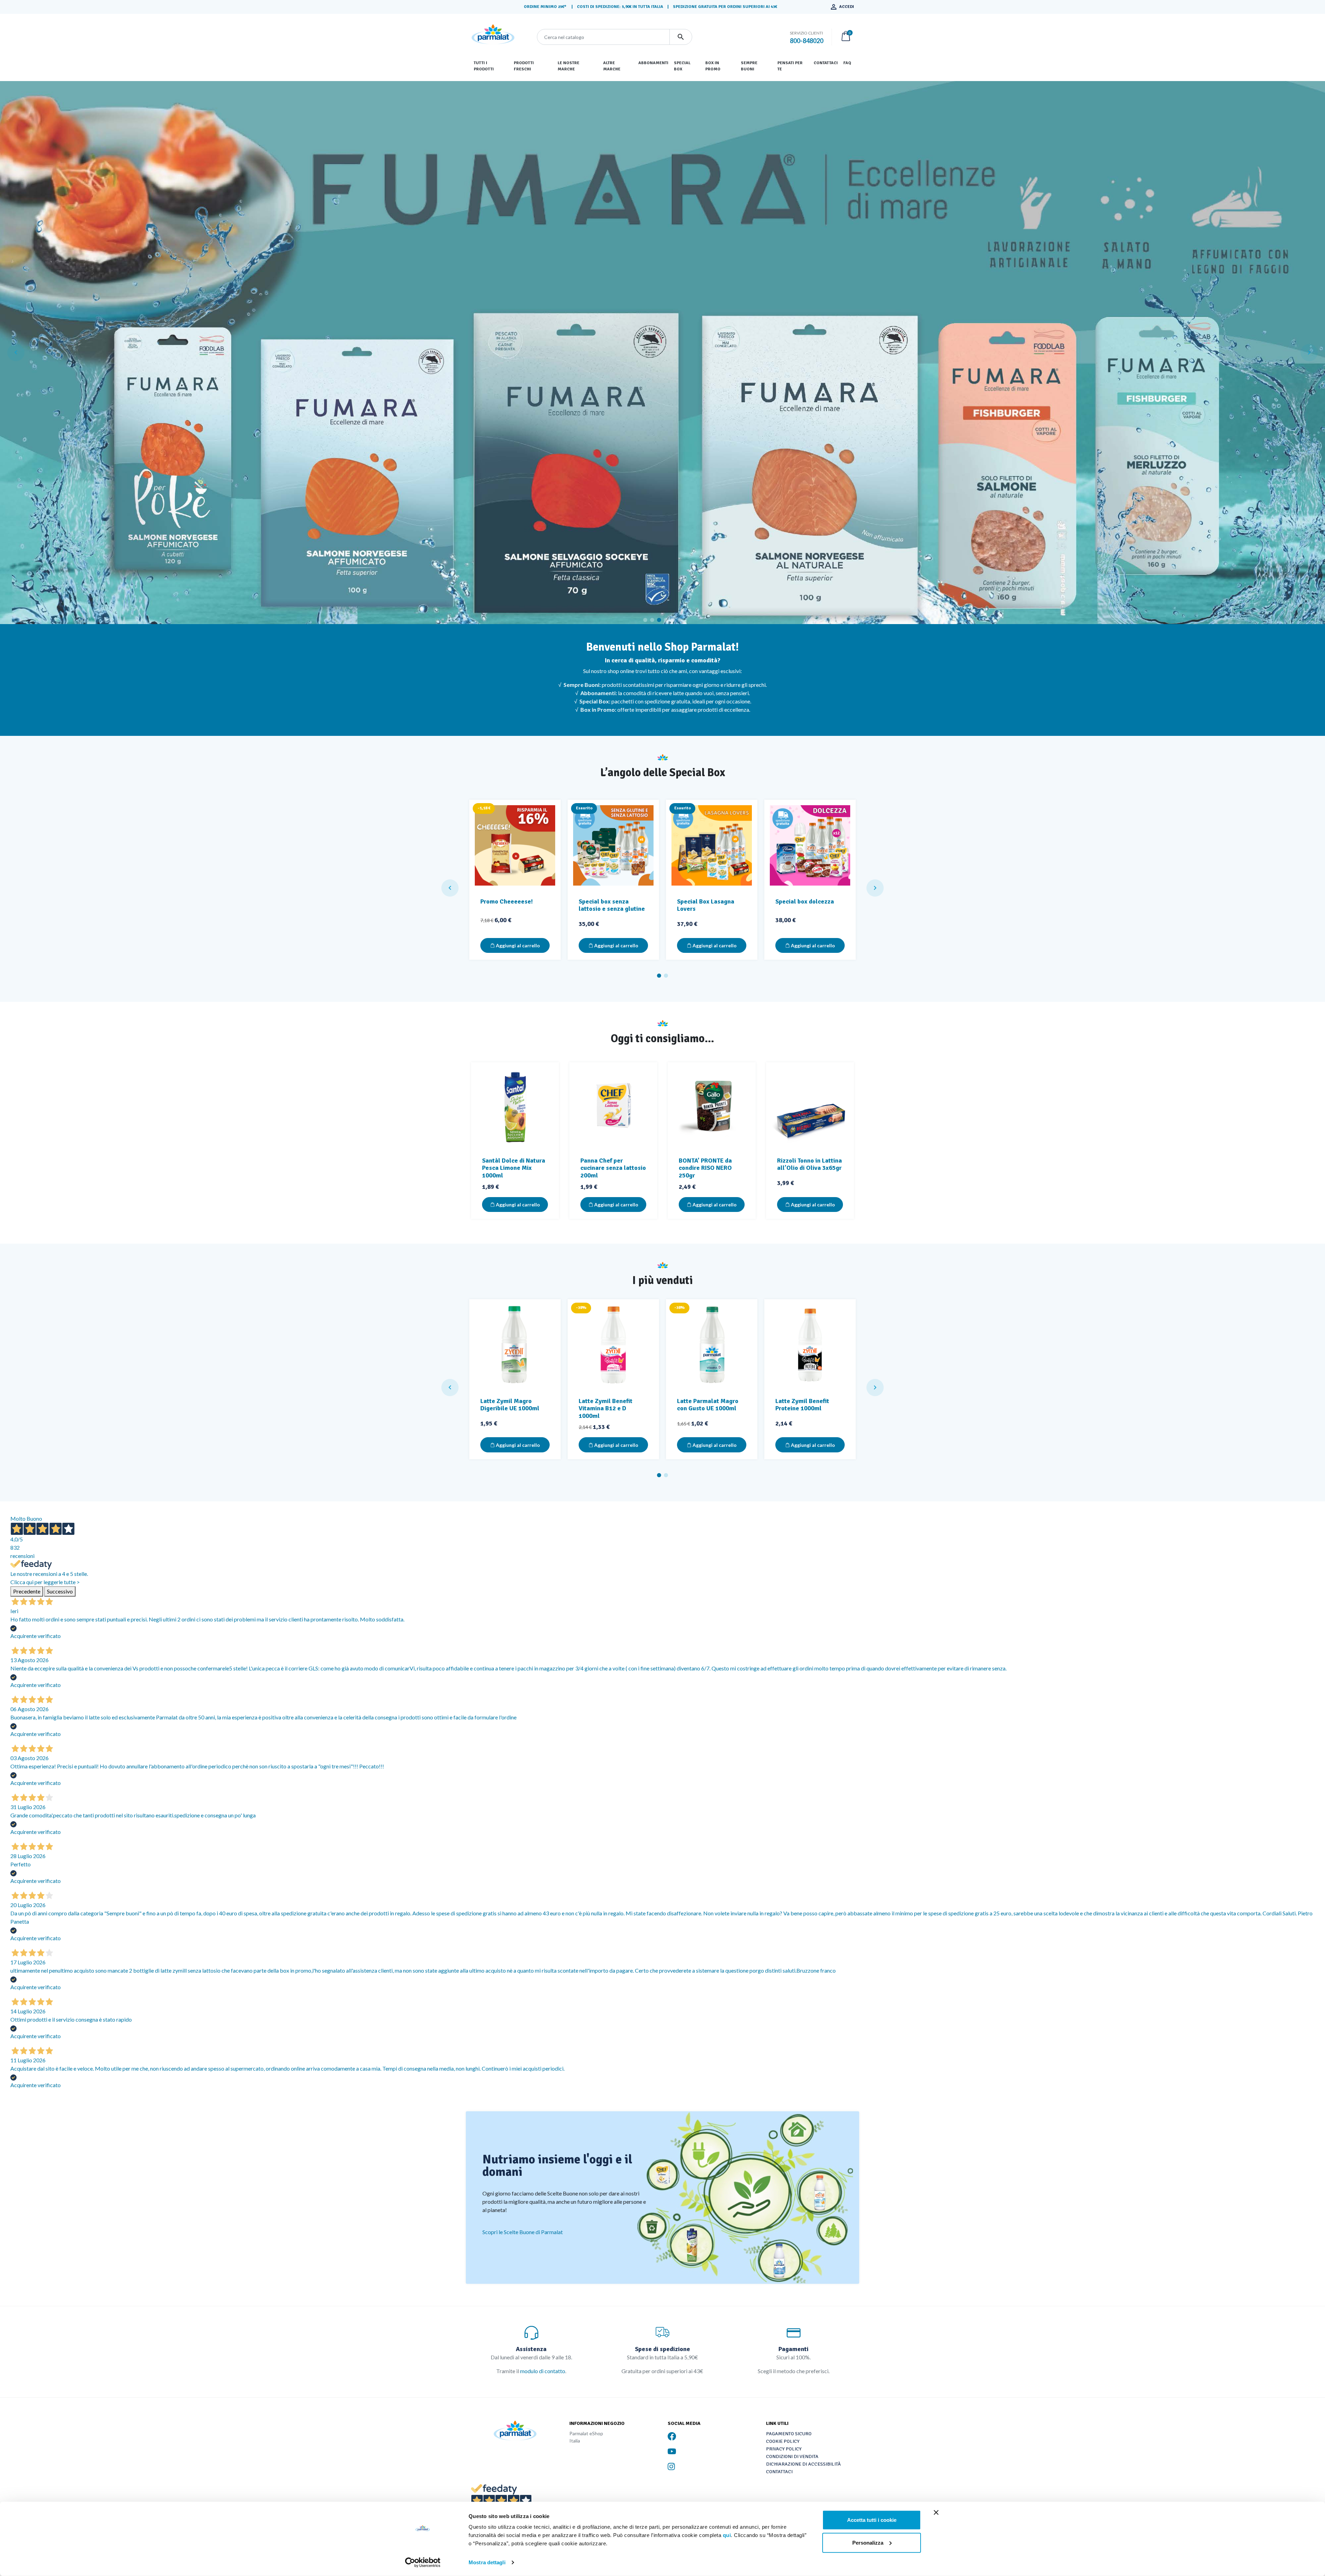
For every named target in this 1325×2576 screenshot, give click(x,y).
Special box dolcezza (805, 901)
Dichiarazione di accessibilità (803, 2464)
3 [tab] (659, 620)
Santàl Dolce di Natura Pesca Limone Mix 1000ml (514, 1168)
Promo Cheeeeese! (507, 901)
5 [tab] (673, 620)
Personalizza (868, 2542)
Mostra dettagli (487, 2562)
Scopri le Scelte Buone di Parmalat (523, 2232)
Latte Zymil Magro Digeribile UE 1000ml (510, 1405)
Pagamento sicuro (789, 2434)
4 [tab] (666, 620)
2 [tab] (652, 620)
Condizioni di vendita (792, 2456)
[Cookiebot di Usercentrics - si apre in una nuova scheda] (423, 2563)
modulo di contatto (543, 2371)
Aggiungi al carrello (517, 945)
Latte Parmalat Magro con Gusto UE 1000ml (708, 1405)
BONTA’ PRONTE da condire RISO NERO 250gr (705, 1168)
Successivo (60, 1591)
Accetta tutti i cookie (872, 2520)
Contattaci (779, 2472)
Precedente (27, 1591)
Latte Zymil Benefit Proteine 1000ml (802, 1405)
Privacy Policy (784, 2449)
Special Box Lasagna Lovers (706, 905)
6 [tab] (680, 620)
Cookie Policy (783, 2441)
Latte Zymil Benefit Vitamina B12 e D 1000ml (606, 1408)
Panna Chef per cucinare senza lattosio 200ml (613, 1168)
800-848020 (807, 41)
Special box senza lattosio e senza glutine (612, 905)
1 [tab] (645, 620)
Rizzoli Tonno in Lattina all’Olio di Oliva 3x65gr (809, 1164)
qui (727, 2535)
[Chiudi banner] (936, 2513)
